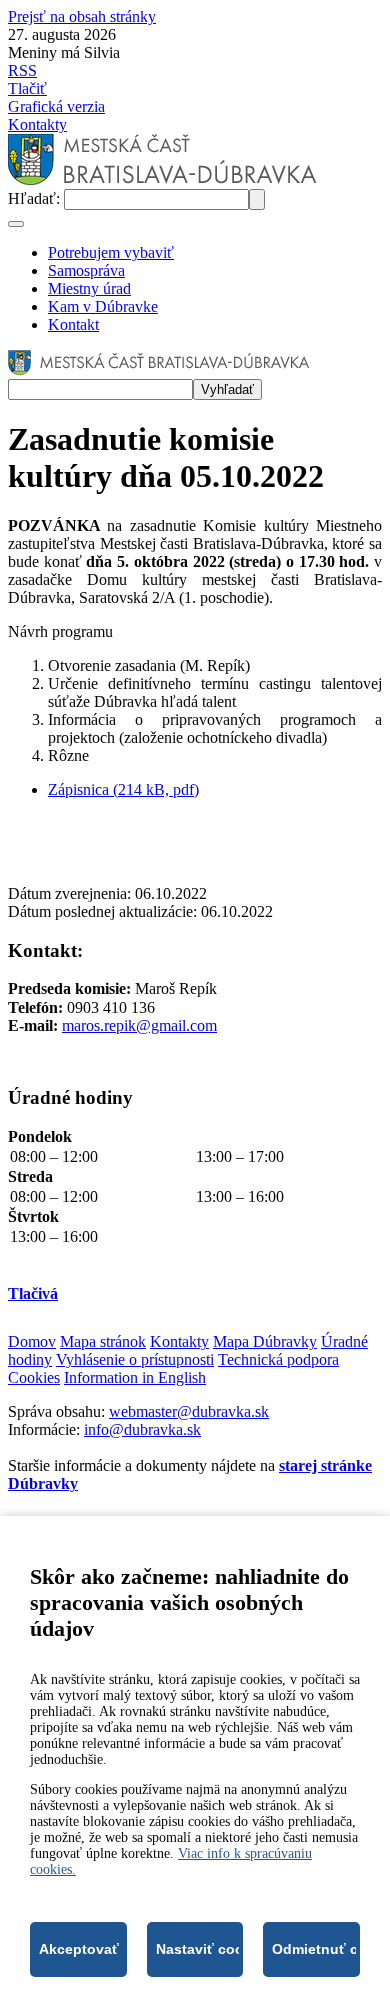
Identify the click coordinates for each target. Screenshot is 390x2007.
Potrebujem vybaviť (111, 252)
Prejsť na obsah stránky (82, 16)
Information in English (135, 1377)
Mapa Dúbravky (265, 1341)
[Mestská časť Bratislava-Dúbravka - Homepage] (162, 179)
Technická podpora (278, 1359)
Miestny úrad (89, 288)
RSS (22, 70)
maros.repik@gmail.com (139, 1025)
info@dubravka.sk (142, 1429)
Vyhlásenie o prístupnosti (135, 1359)
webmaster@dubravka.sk (189, 1411)
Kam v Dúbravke (103, 306)
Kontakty (37, 124)
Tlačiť (27, 88)
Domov (32, 1341)
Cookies (34, 1377)
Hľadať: (36, 198)
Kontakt (73, 324)
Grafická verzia (56, 106)
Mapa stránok (103, 1341)
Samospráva (86, 270)
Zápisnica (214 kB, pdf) (123, 789)
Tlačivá (33, 1293)
